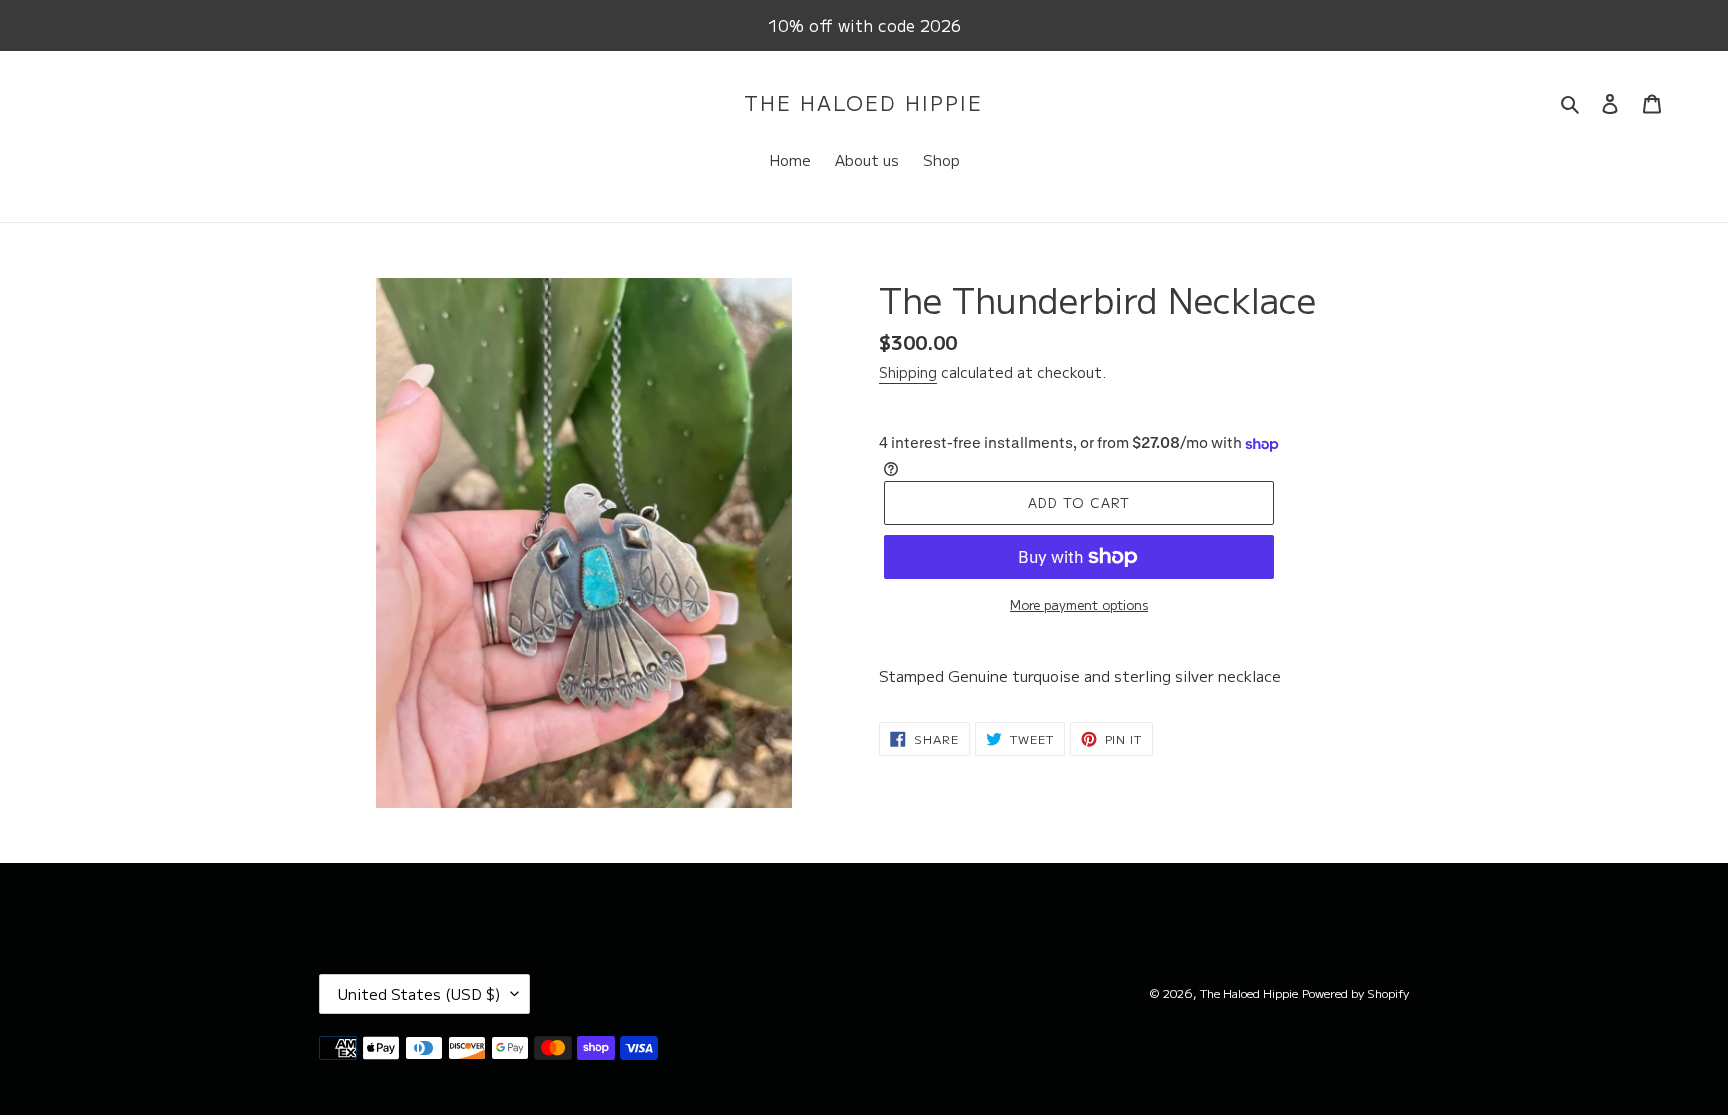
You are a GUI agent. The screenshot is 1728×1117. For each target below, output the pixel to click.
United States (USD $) (419, 993)
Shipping (908, 372)
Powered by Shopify (1355, 992)
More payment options (1079, 604)
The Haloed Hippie (863, 103)
